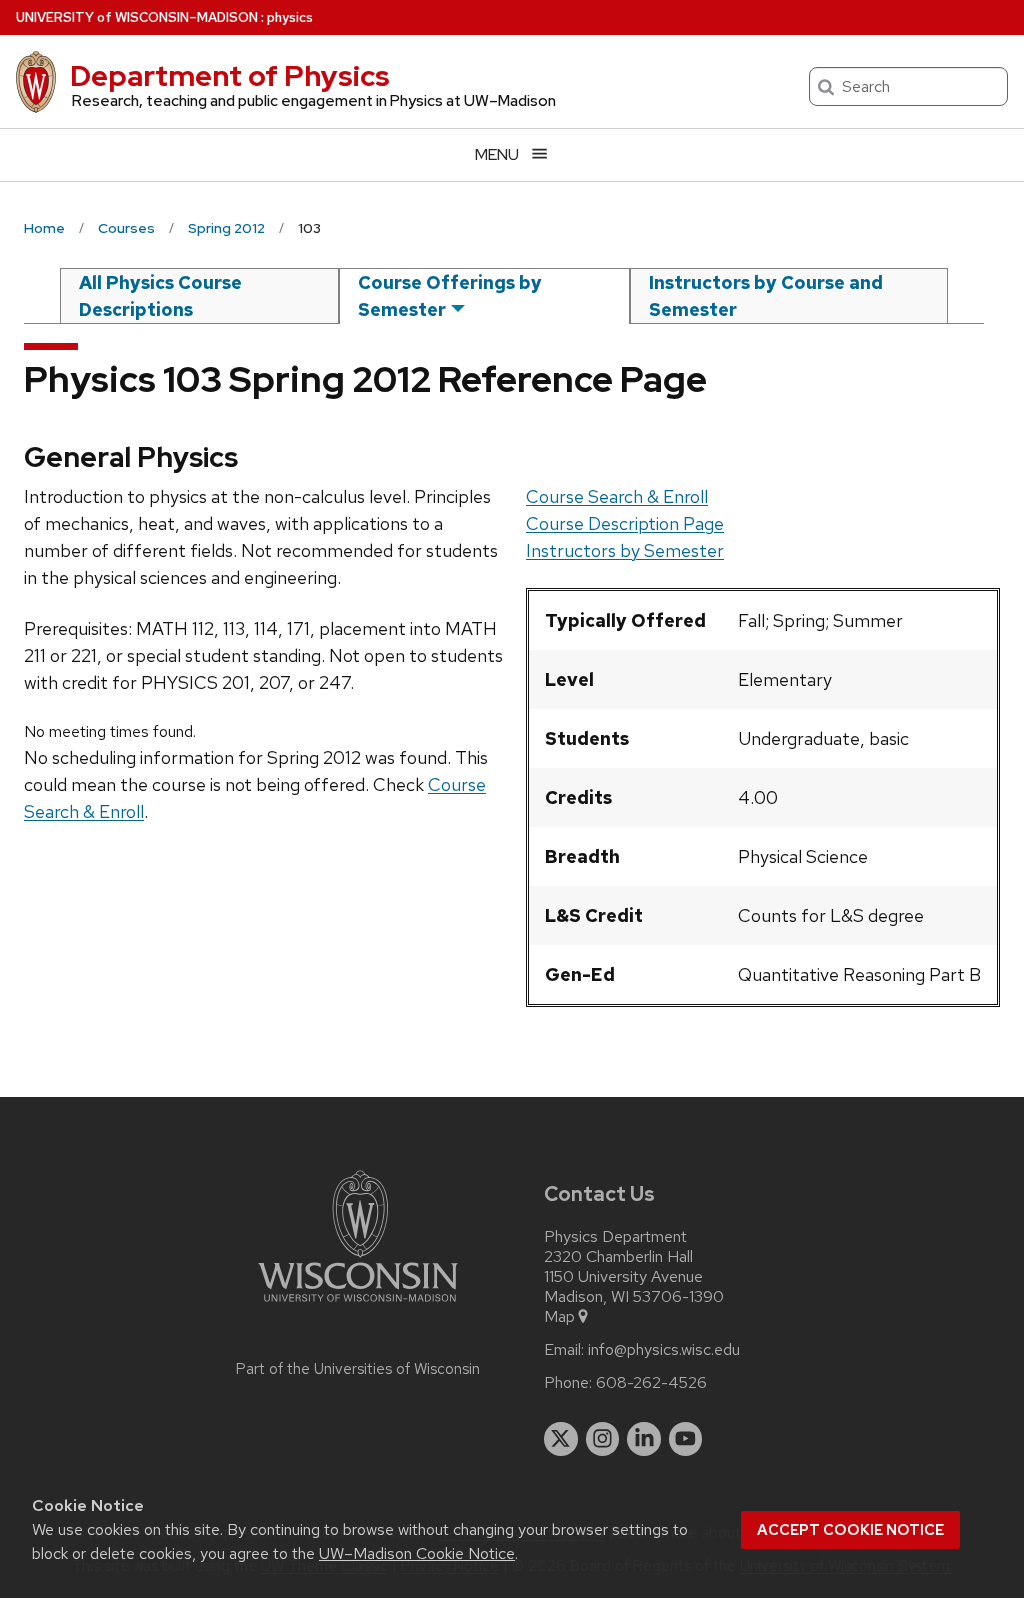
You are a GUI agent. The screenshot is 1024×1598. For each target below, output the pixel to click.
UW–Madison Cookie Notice (417, 1553)
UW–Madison (137, 17)
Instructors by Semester (625, 550)
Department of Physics (230, 76)
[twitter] (561, 1439)
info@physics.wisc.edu (664, 1350)
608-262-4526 (651, 1383)
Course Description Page (625, 523)
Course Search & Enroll (617, 496)
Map (559, 1317)
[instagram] (603, 1439)
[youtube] (686, 1439)
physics (290, 17)
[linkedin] (644, 1439)
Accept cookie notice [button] (850, 1530)
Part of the (358, 1369)
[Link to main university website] (358, 1305)
